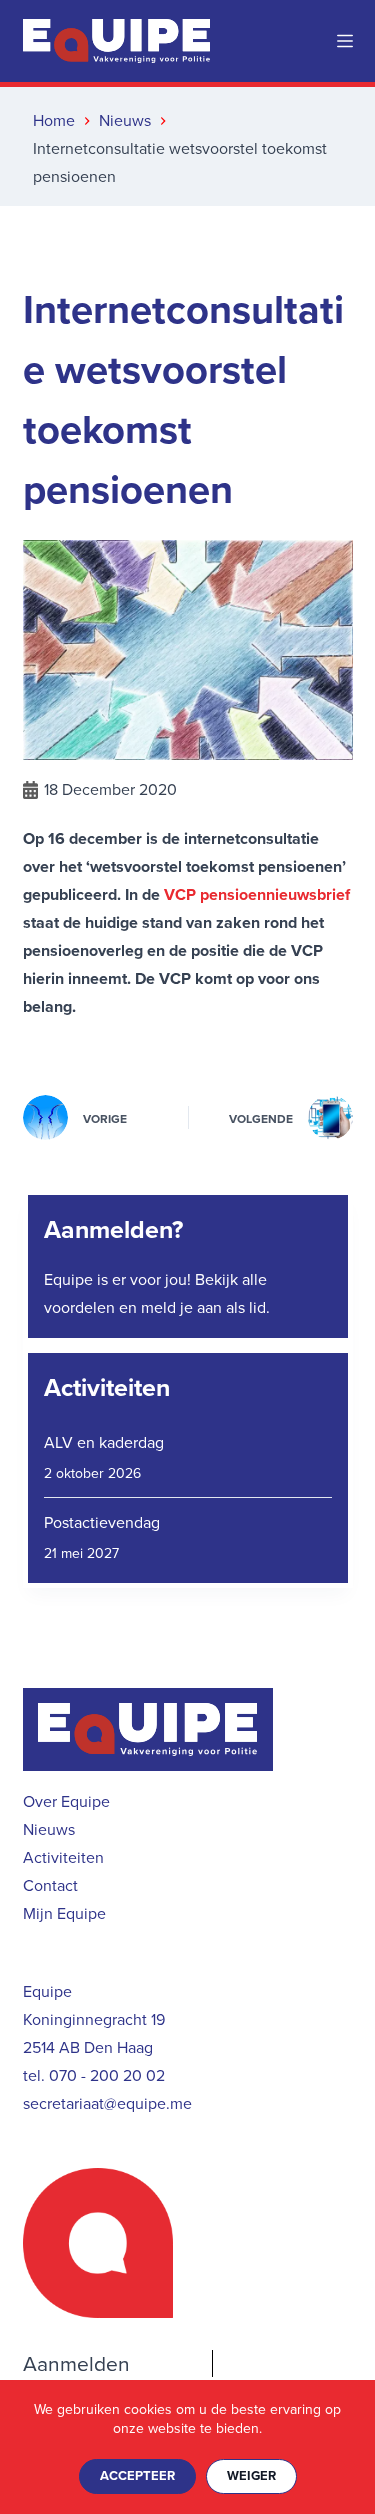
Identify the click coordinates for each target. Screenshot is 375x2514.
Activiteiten (107, 1387)
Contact (50, 1885)
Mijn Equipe (64, 1913)
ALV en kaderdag (104, 1442)
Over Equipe (66, 1801)
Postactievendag (102, 1522)
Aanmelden (76, 2363)
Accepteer (137, 2475)
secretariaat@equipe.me (107, 2103)
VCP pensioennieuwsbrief (257, 894)
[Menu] (345, 41)
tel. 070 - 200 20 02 (94, 2075)
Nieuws (49, 1829)
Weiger (251, 2475)
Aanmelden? (113, 1229)
